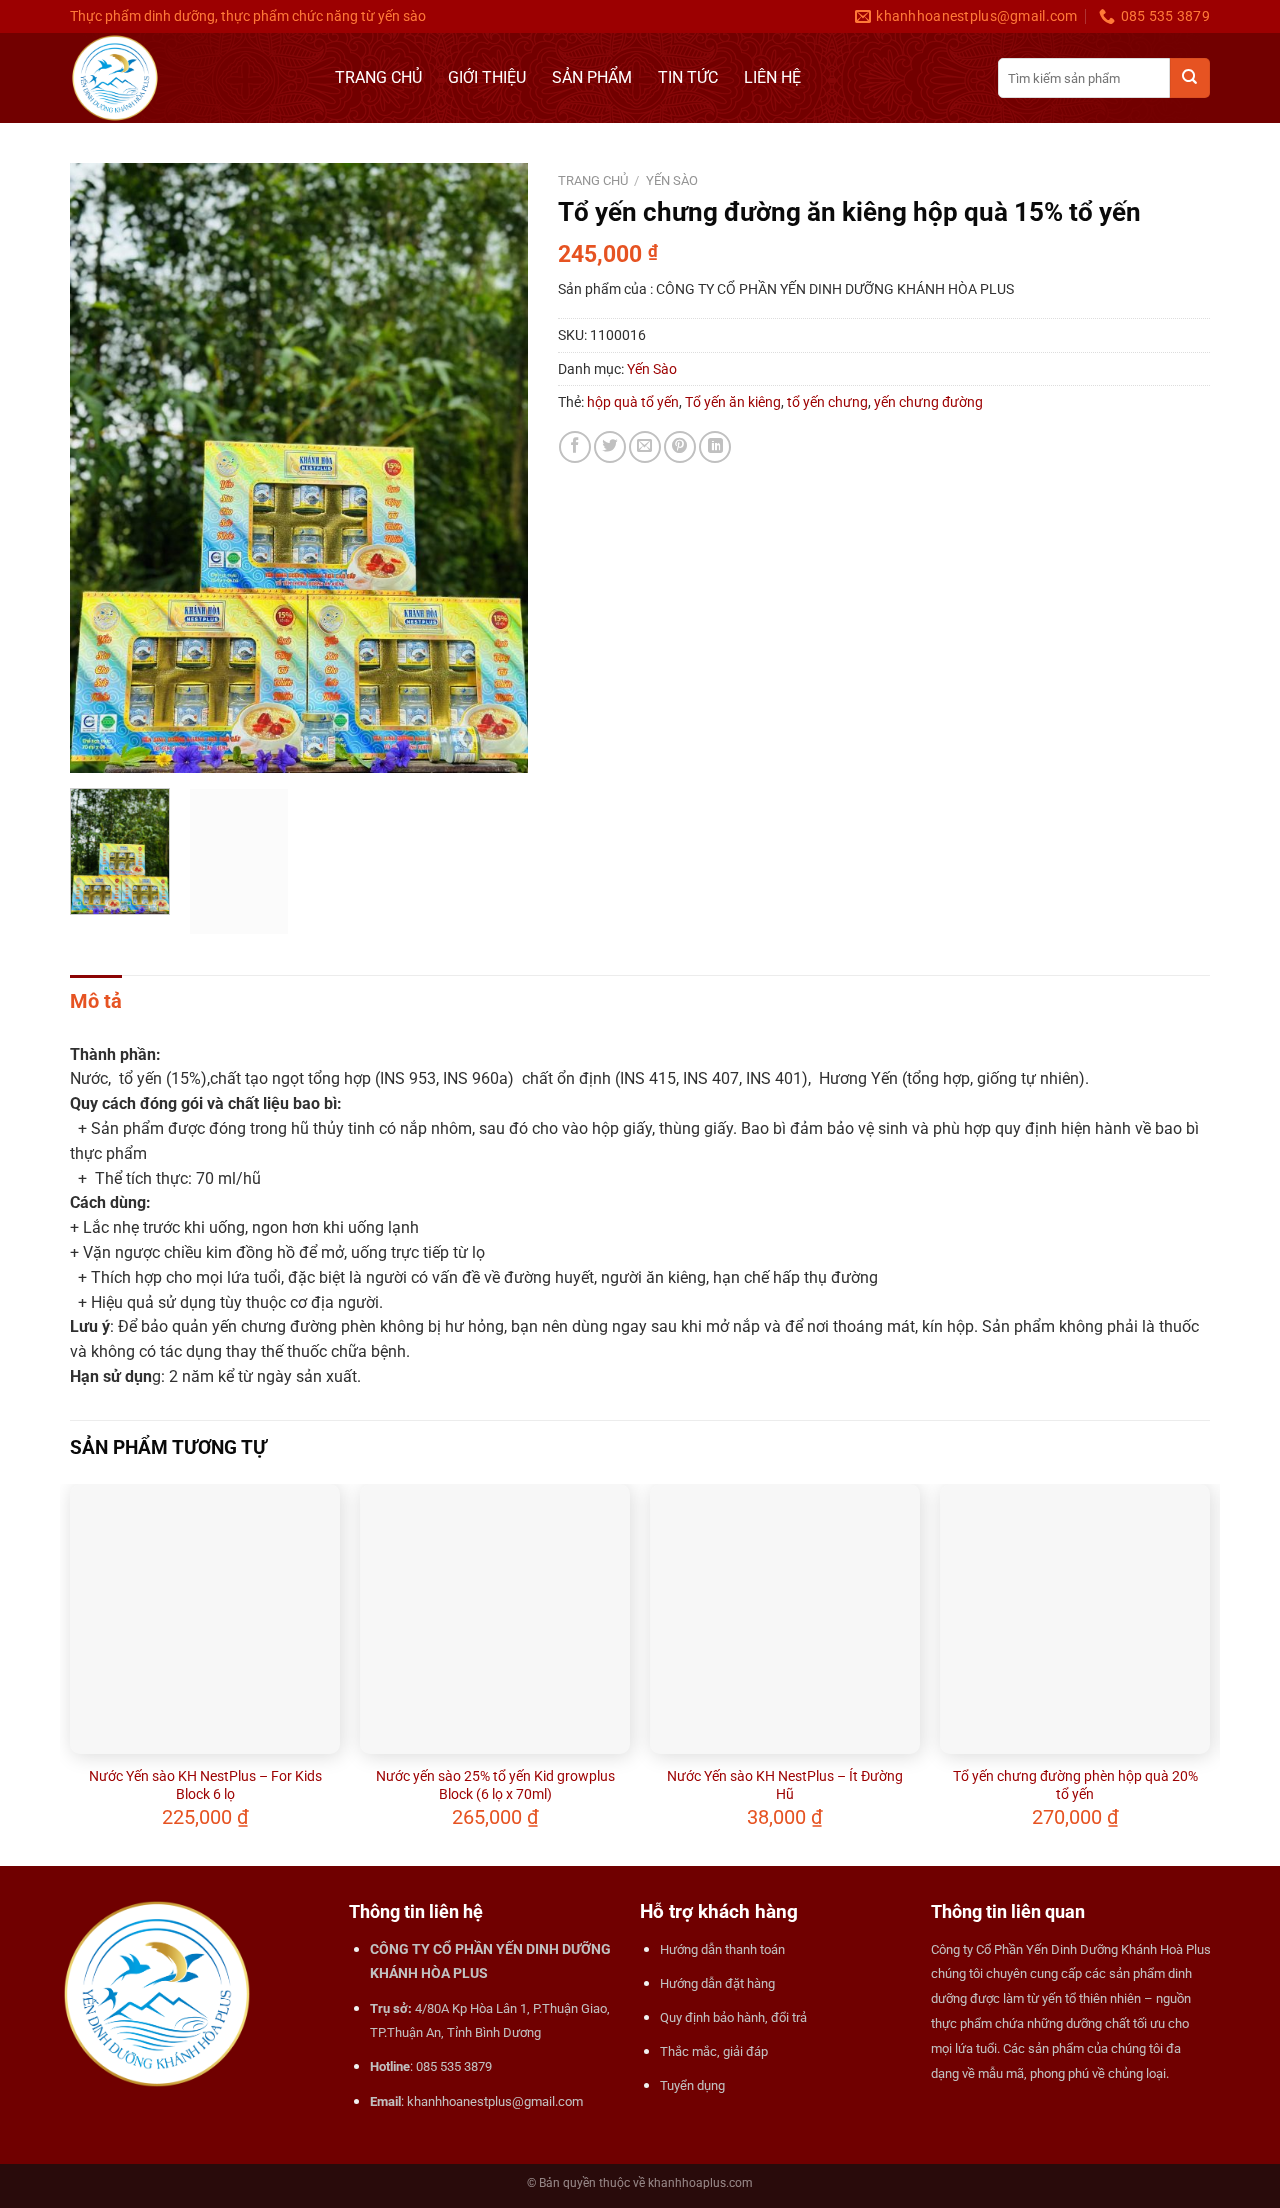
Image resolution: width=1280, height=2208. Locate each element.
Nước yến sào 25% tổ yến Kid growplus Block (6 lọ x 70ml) (495, 1785)
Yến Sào (672, 180)
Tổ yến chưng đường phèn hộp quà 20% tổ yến (1075, 1785)
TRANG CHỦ (378, 78)
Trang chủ (593, 180)
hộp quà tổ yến (633, 402)
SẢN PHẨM (592, 78)
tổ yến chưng (827, 402)
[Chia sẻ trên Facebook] (575, 447)
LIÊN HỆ (772, 78)
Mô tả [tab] (96, 1001)
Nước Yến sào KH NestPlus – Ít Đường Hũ (785, 1785)
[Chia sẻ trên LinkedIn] (715, 447)
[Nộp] (1190, 78)
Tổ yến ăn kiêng (733, 402)
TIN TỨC (688, 78)
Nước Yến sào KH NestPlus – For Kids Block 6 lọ (205, 1785)
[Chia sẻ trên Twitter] (610, 447)
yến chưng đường (928, 402)
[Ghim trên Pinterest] (680, 447)
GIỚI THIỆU (487, 78)
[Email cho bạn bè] (645, 447)
